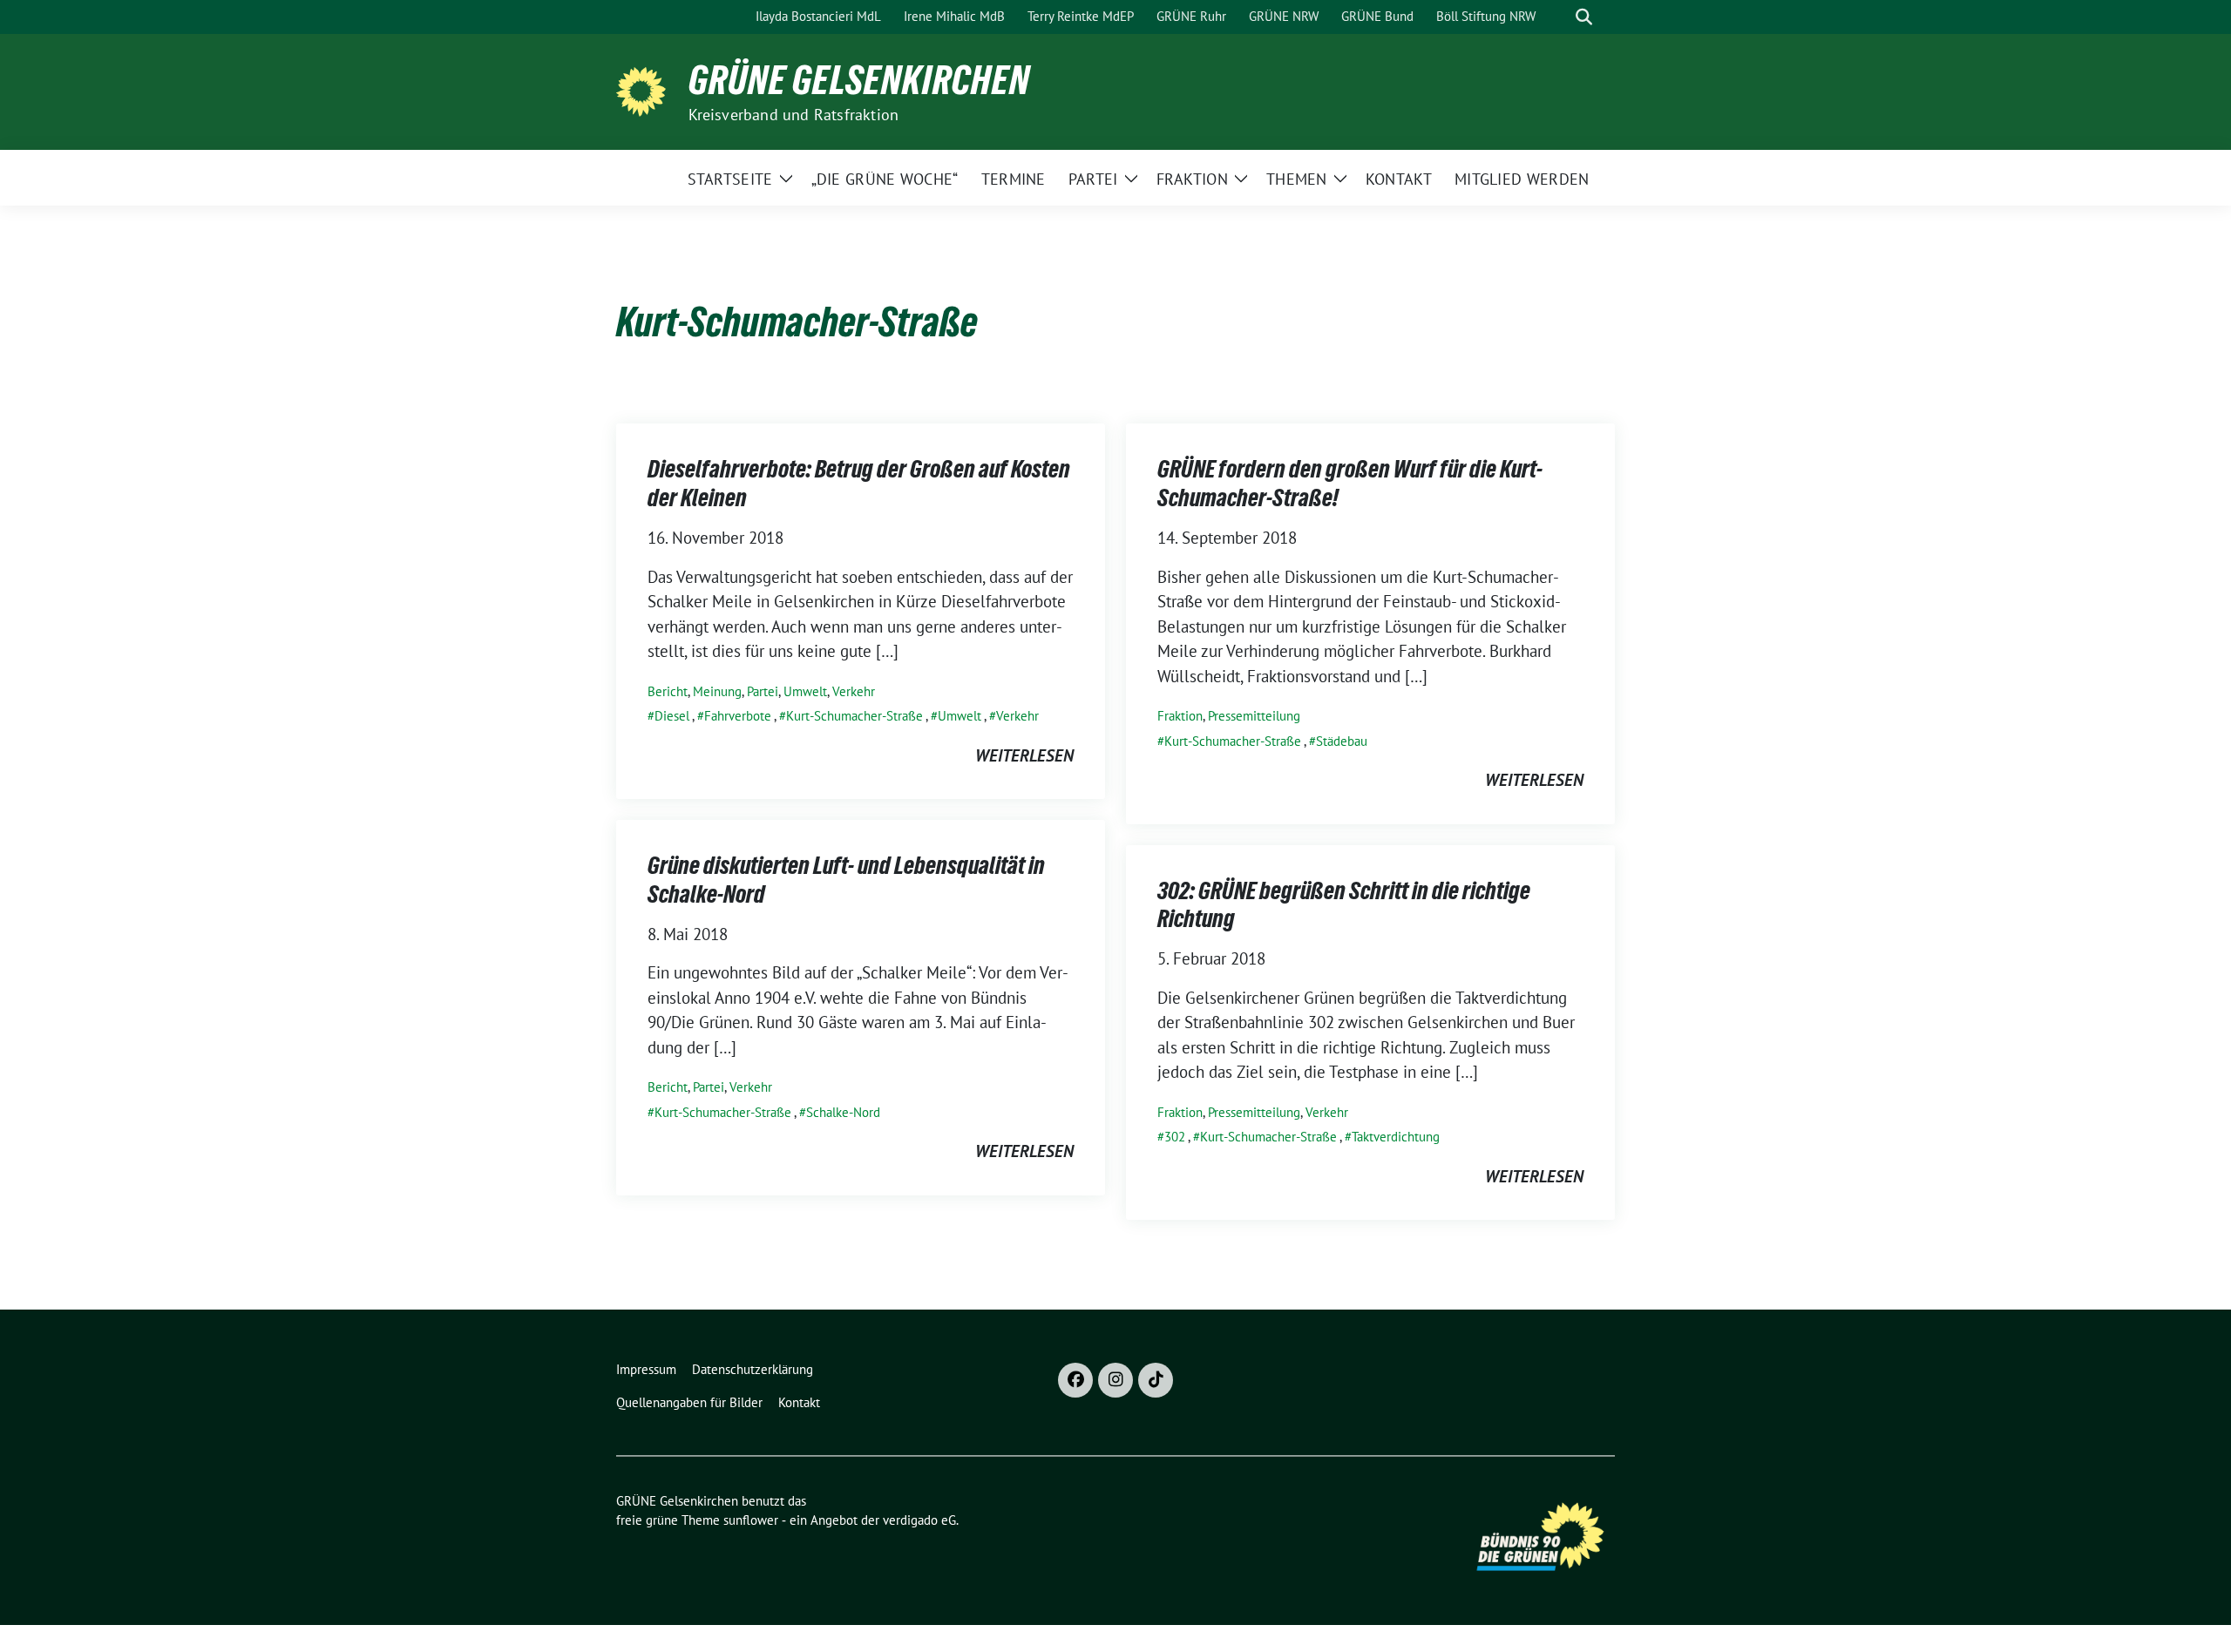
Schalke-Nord (843, 1112)
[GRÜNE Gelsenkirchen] (645, 90)
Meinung (717, 691)
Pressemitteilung (1254, 716)
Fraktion (1180, 716)
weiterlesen (1024, 755)
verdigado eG (919, 1520)
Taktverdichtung (1396, 1137)
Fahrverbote (738, 716)
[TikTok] (1156, 1380)
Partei (763, 691)
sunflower (751, 1520)
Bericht (668, 691)
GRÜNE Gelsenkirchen (859, 80)
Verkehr (854, 691)
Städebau (1342, 741)
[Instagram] (1115, 1380)
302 (1175, 1137)
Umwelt (805, 691)
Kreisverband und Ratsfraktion (794, 115)
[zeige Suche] (1584, 17)
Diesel (672, 716)
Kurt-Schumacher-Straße (854, 716)
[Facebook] (1075, 1380)
